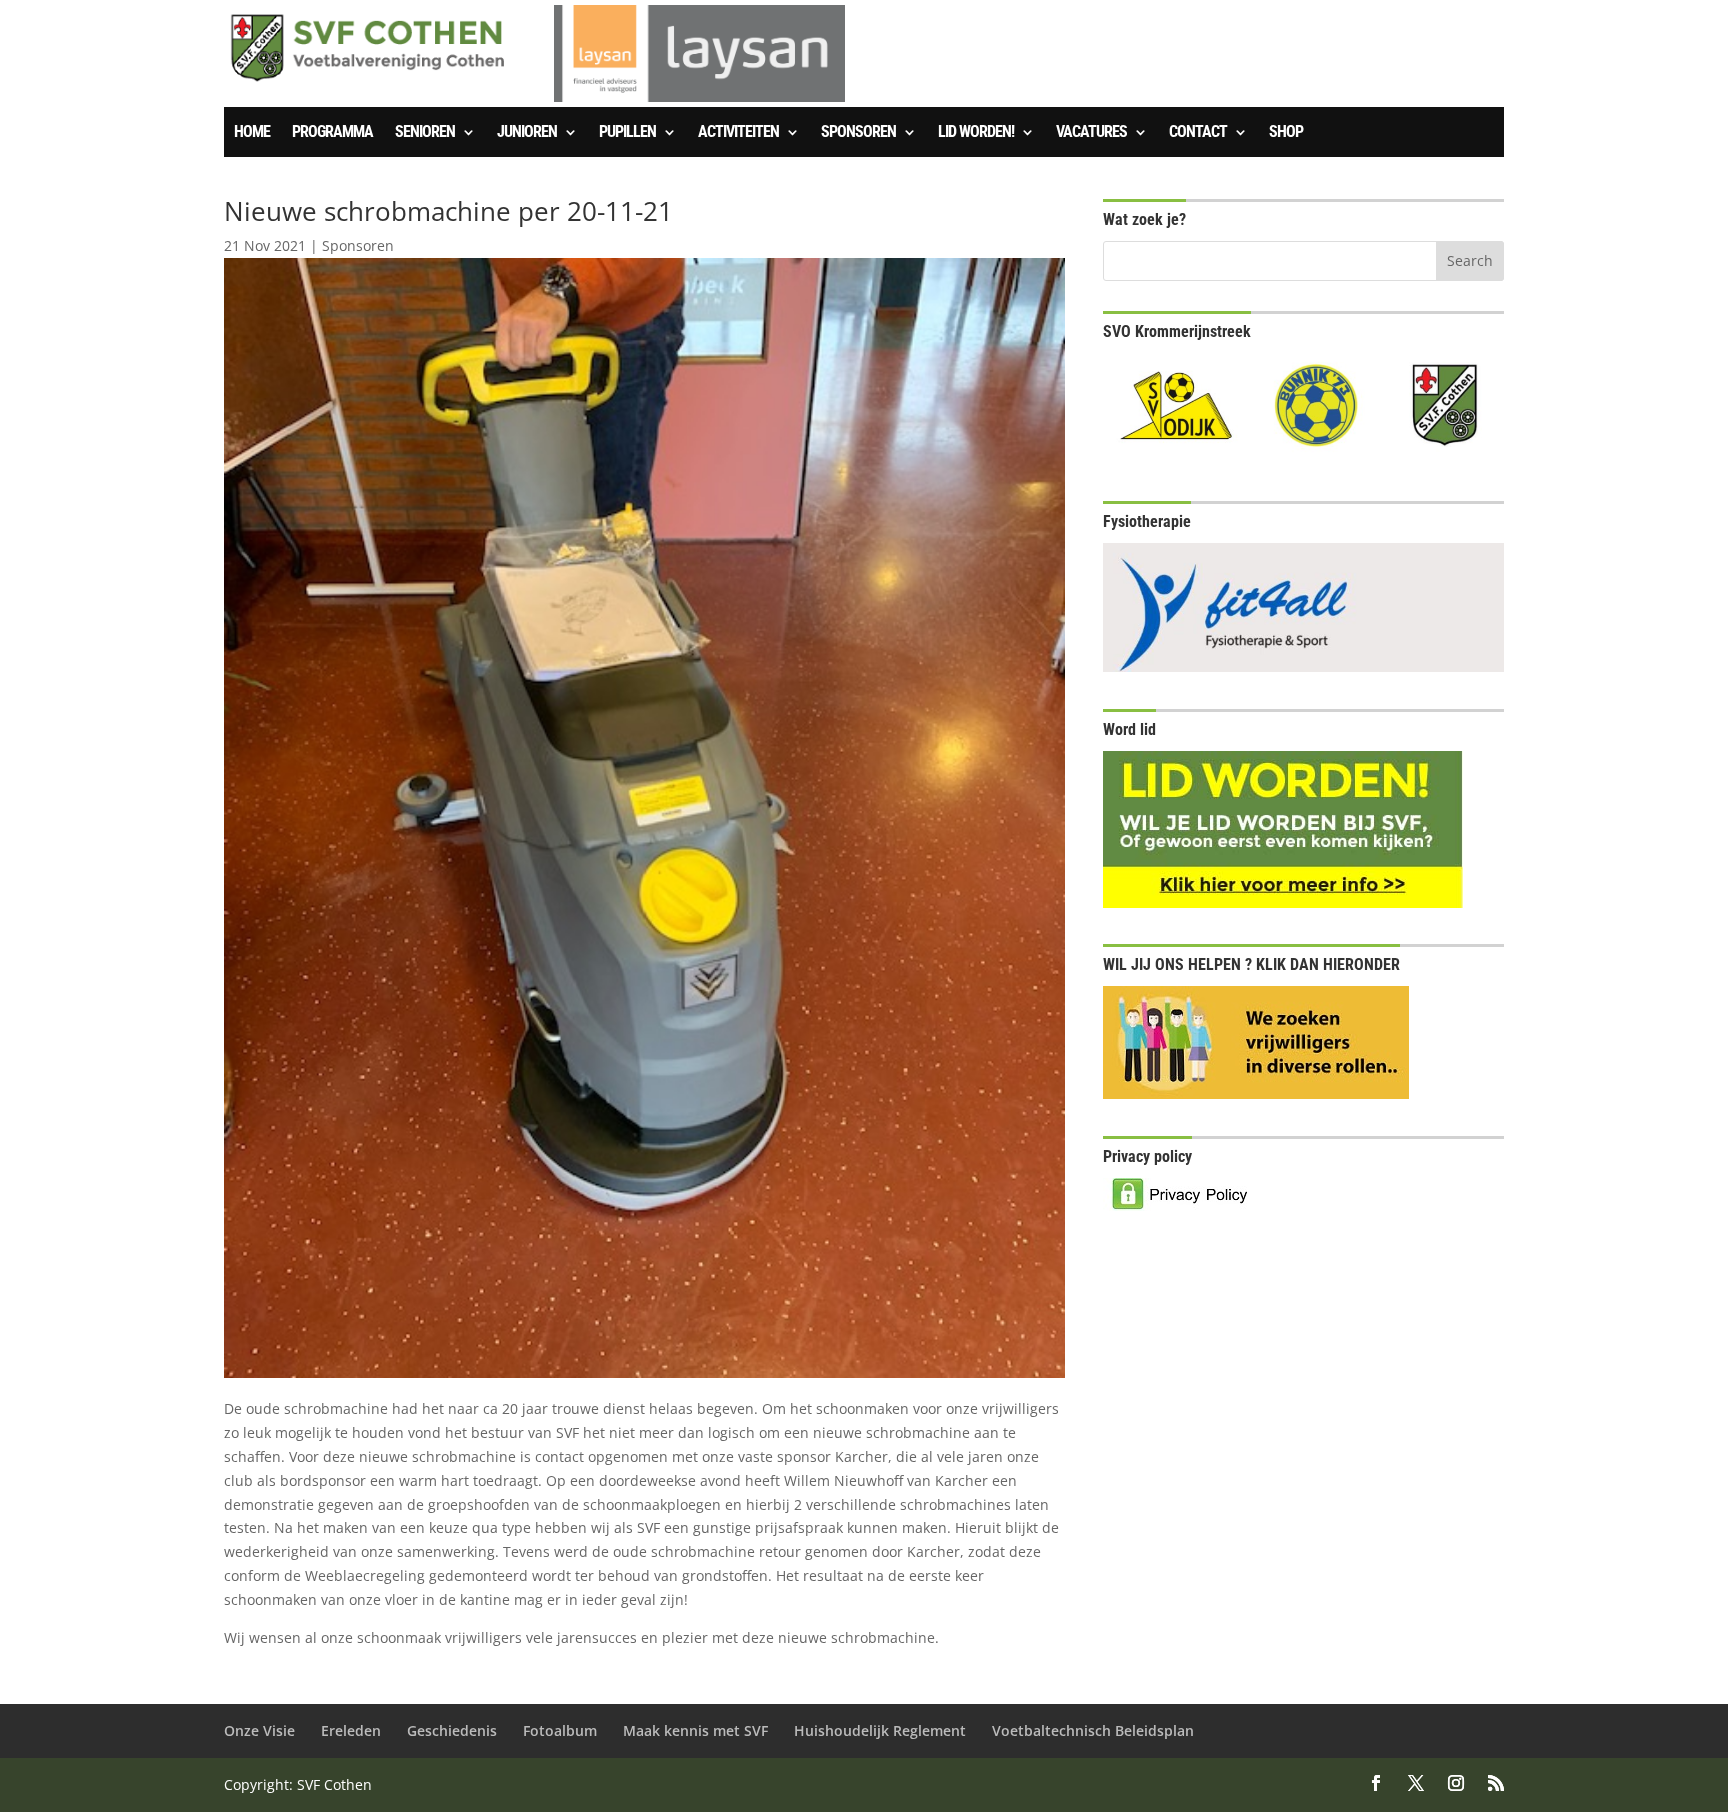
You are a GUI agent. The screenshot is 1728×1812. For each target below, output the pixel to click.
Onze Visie (259, 1730)
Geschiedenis (452, 1730)
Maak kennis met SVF (695, 1730)
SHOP (1286, 133)
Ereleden (351, 1730)
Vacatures (1091, 133)
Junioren (527, 133)
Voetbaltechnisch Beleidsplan (1093, 1730)
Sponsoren (858, 133)
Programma (332, 133)
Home (252, 133)
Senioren (425, 133)
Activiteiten (738, 133)
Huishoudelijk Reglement (880, 1730)
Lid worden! (976, 133)
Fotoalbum (560, 1730)
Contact (1198, 133)
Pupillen (627, 133)
